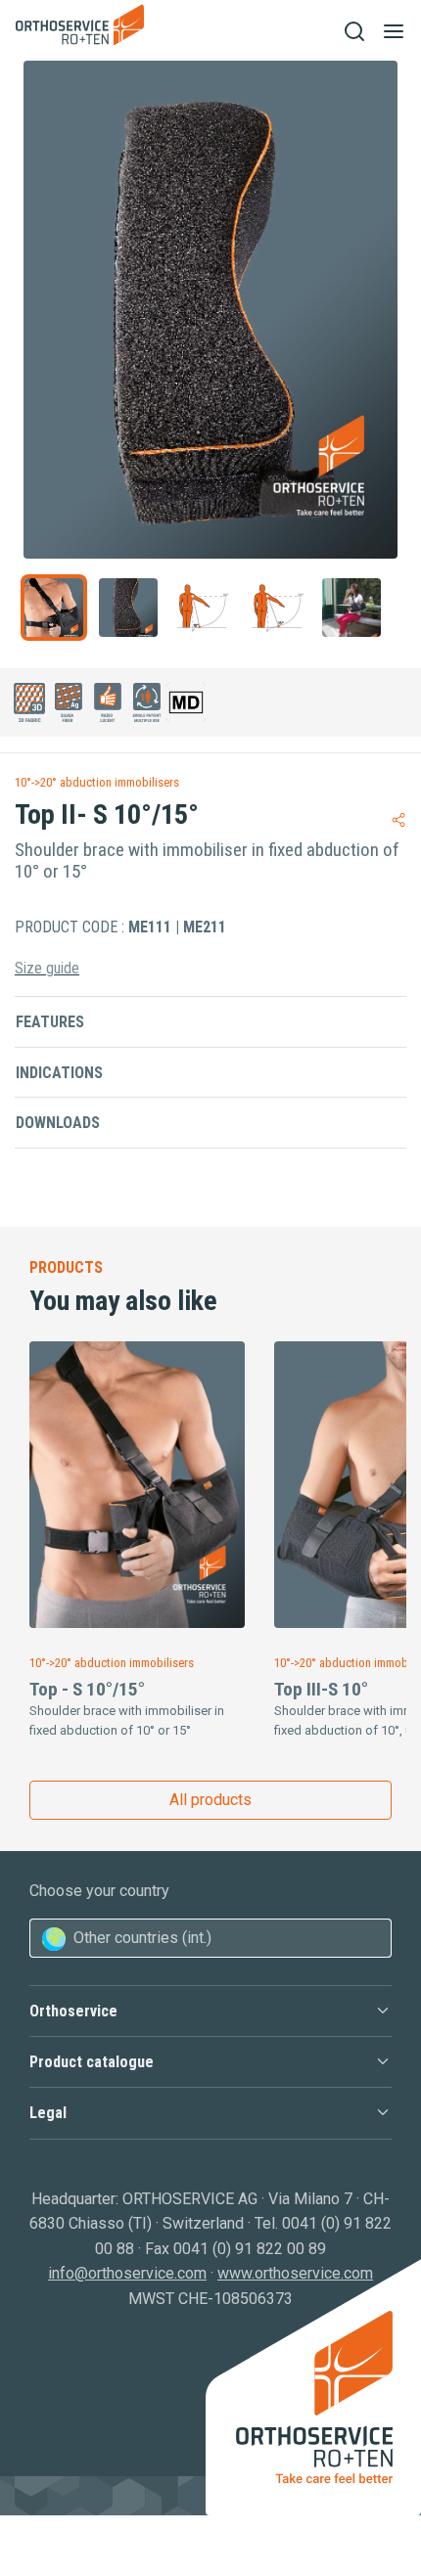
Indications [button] (59, 1073)
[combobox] (210, 1938)
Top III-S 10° (321, 1689)
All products (210, 1800)
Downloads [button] (58, 1123)
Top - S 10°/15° (87, 1689)
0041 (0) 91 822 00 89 (250, 2249)
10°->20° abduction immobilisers (97, 782)
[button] (210, 2011)
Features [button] (50, 1022)
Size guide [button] (47, 968)
